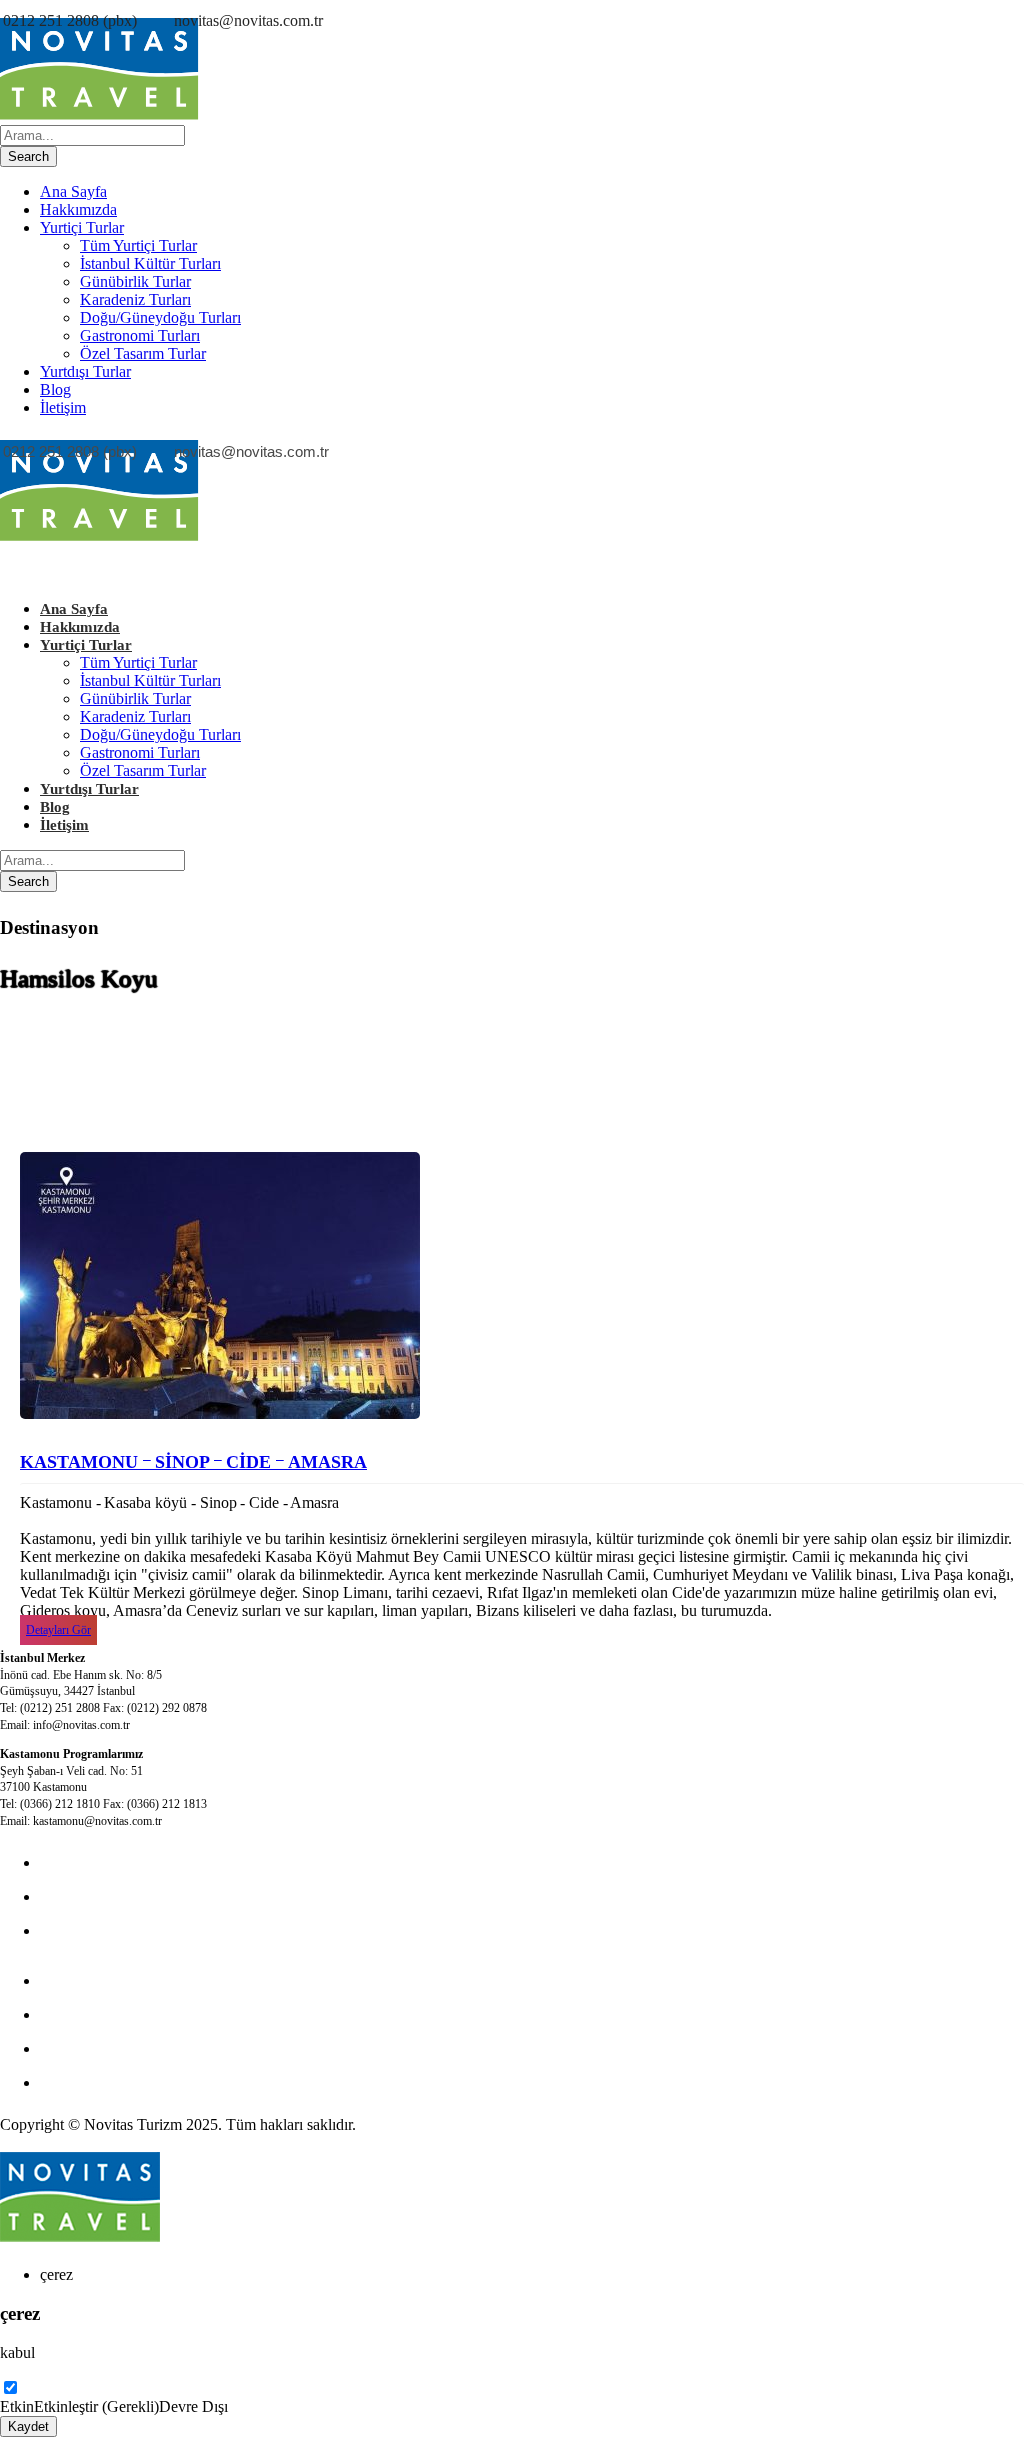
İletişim (63, 407)
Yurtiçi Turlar (82, 227)
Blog (55, 389)
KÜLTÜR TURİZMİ (108, 1862)
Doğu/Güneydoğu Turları (160, 317)
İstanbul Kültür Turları (150, 263)
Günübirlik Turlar (135, 281)
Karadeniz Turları (135, 299)
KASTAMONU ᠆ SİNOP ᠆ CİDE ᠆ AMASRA (193, 1462)
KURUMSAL (86, 1930)
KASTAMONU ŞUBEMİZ (129, 2014)
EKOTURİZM (88, 1980)
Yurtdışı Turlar (85, 371)
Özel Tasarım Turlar (143, 353)
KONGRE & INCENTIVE (128, 1896)
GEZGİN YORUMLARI (121, 2048)
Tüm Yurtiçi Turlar (138, 245)
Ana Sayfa (73, 191)
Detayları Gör (58, 1630)
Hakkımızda (78, 209)
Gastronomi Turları (140, 335)
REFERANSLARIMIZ (115, 2082)
